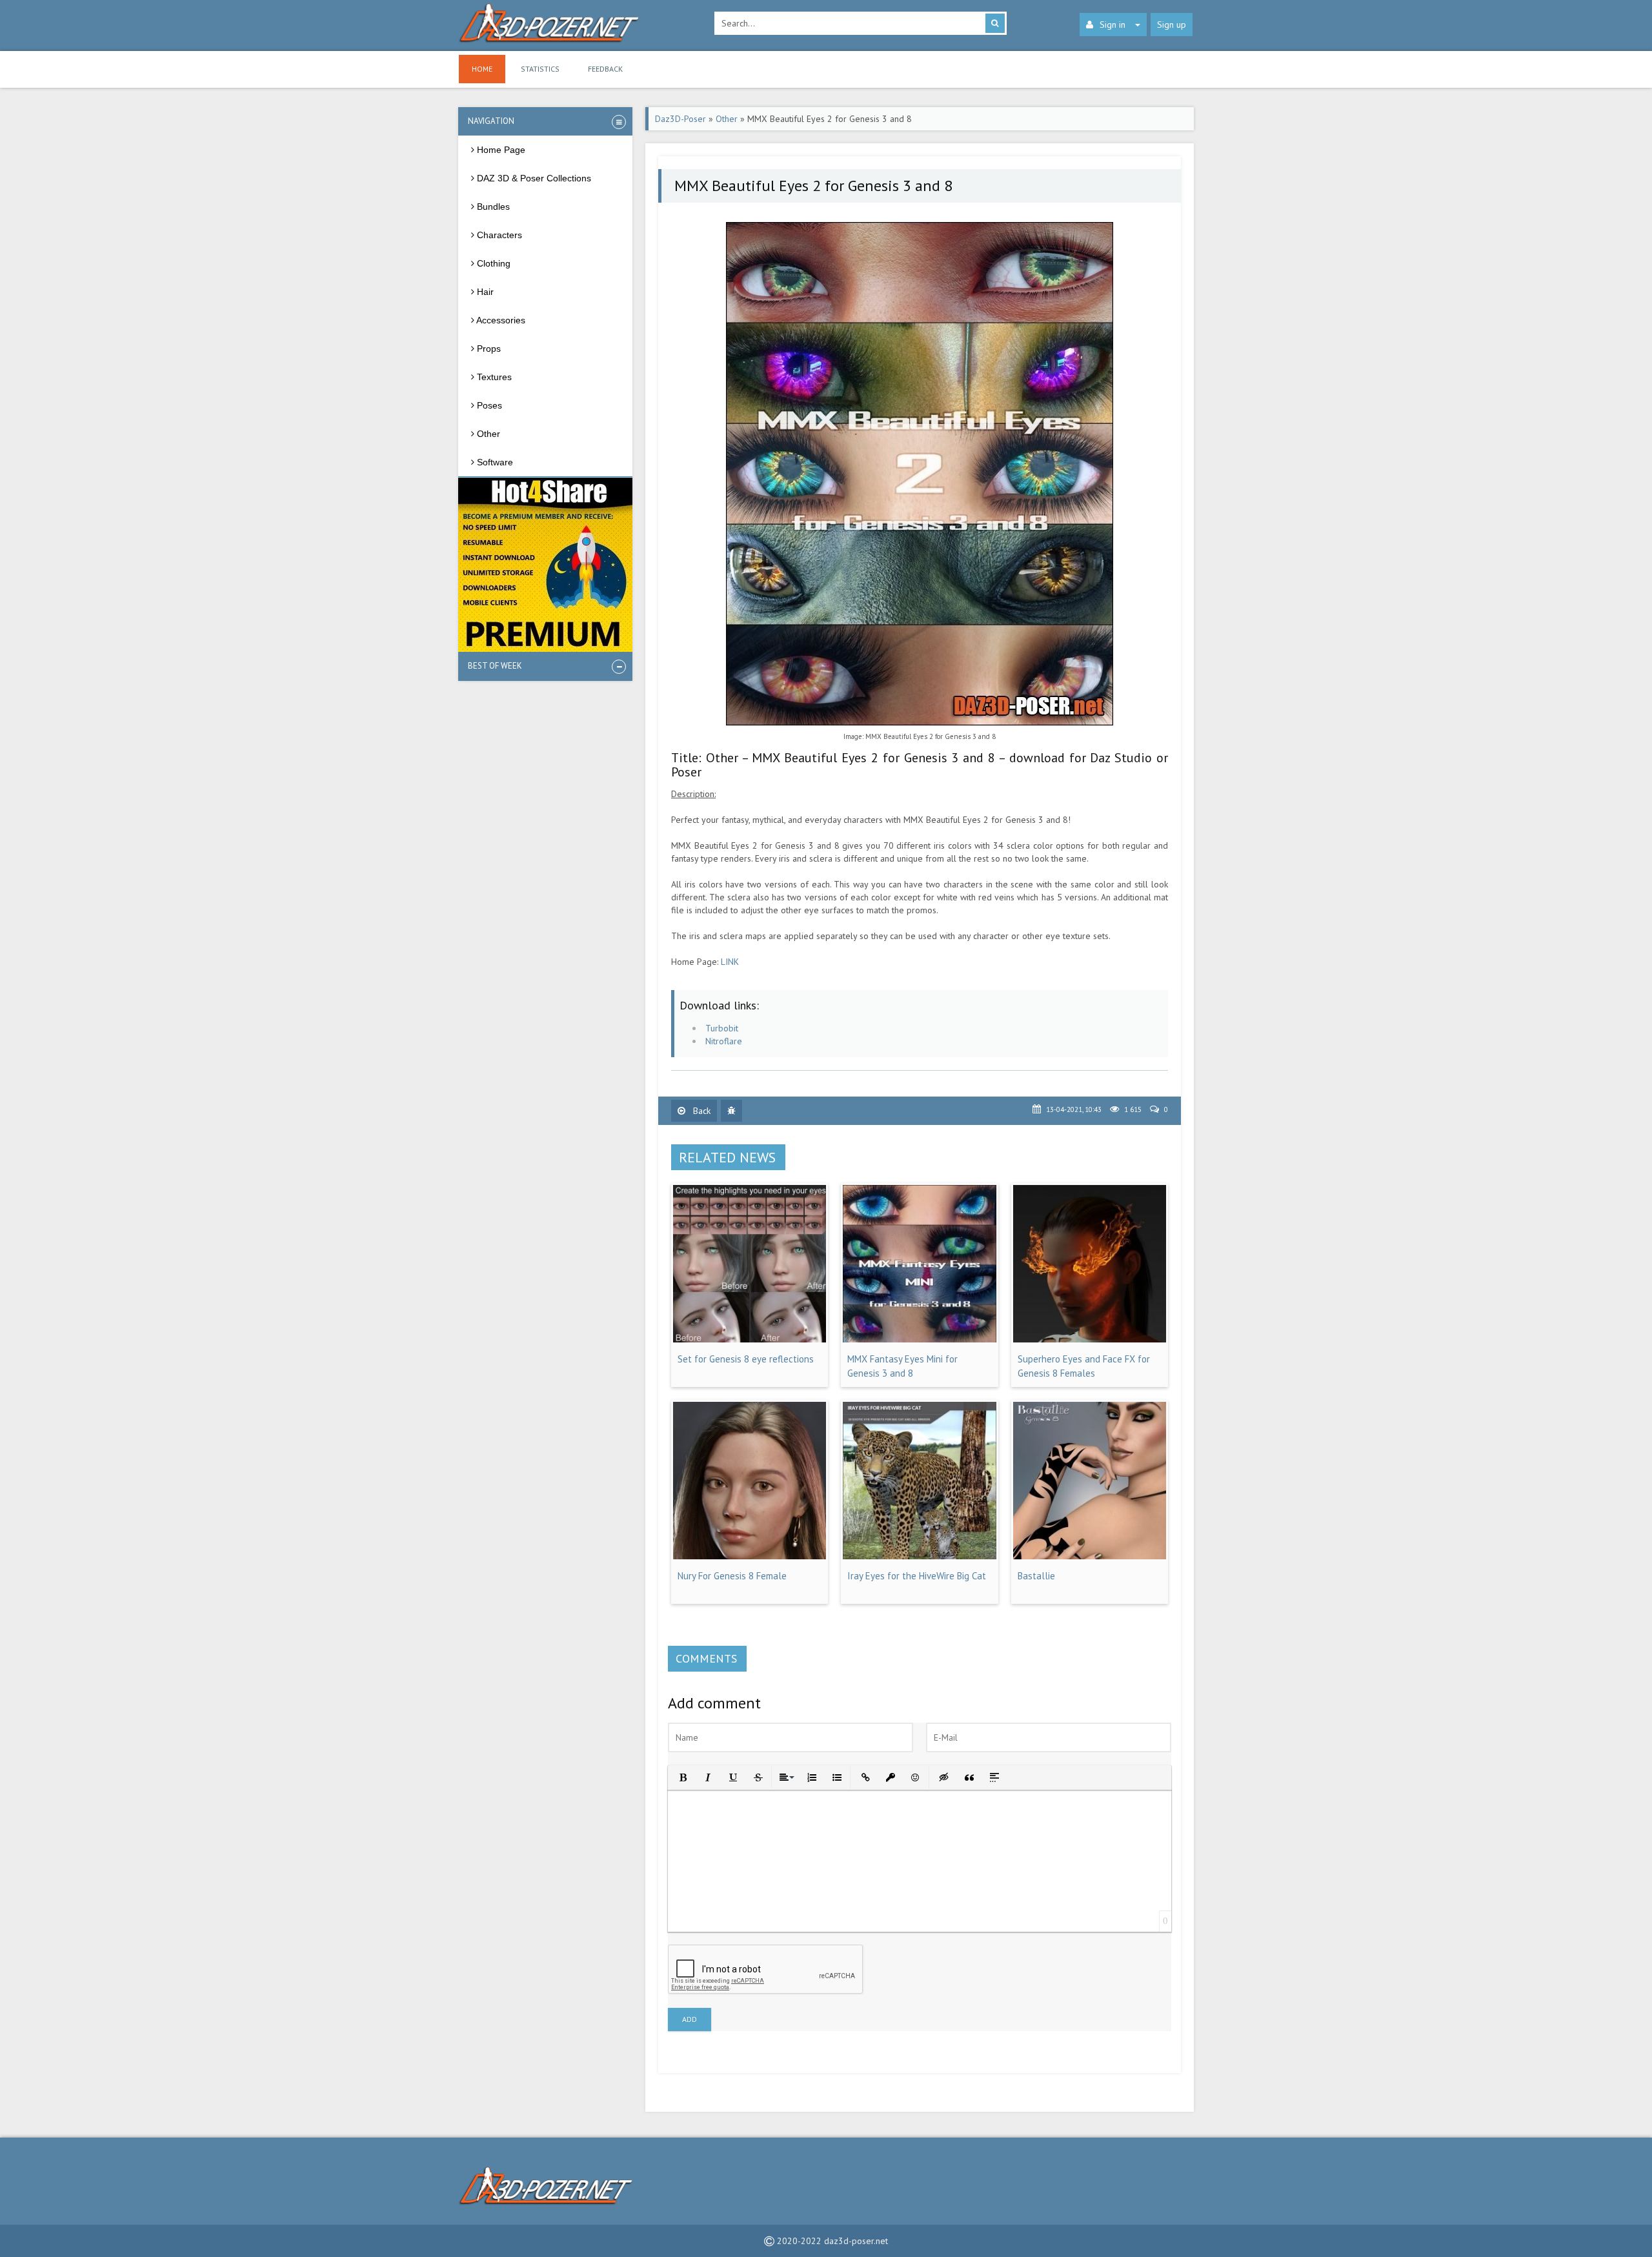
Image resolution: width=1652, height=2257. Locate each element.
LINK (730, 962)
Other (727, 119)
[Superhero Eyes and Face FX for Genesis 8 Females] (1090, 1339)
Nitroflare (724, 1041)
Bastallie (1036, 1576)
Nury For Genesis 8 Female (732, 1576)
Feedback (605, 69)
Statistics (540, 69)
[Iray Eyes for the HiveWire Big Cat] (919, 1556)
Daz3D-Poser (680, 119)
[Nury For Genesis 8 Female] (750, 1556)
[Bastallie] (1090, 1556)
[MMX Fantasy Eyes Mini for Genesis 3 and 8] (919, 1339)
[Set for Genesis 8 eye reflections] (750, 1339)
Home (482, 69)
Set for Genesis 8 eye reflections (746, 1359)
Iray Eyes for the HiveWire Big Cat (917, 1576)
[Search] (995, 23)
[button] (682, 1776)
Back (700, 1111)
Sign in (1113, 25)
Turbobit (722, 1028)
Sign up (1172, 25)
